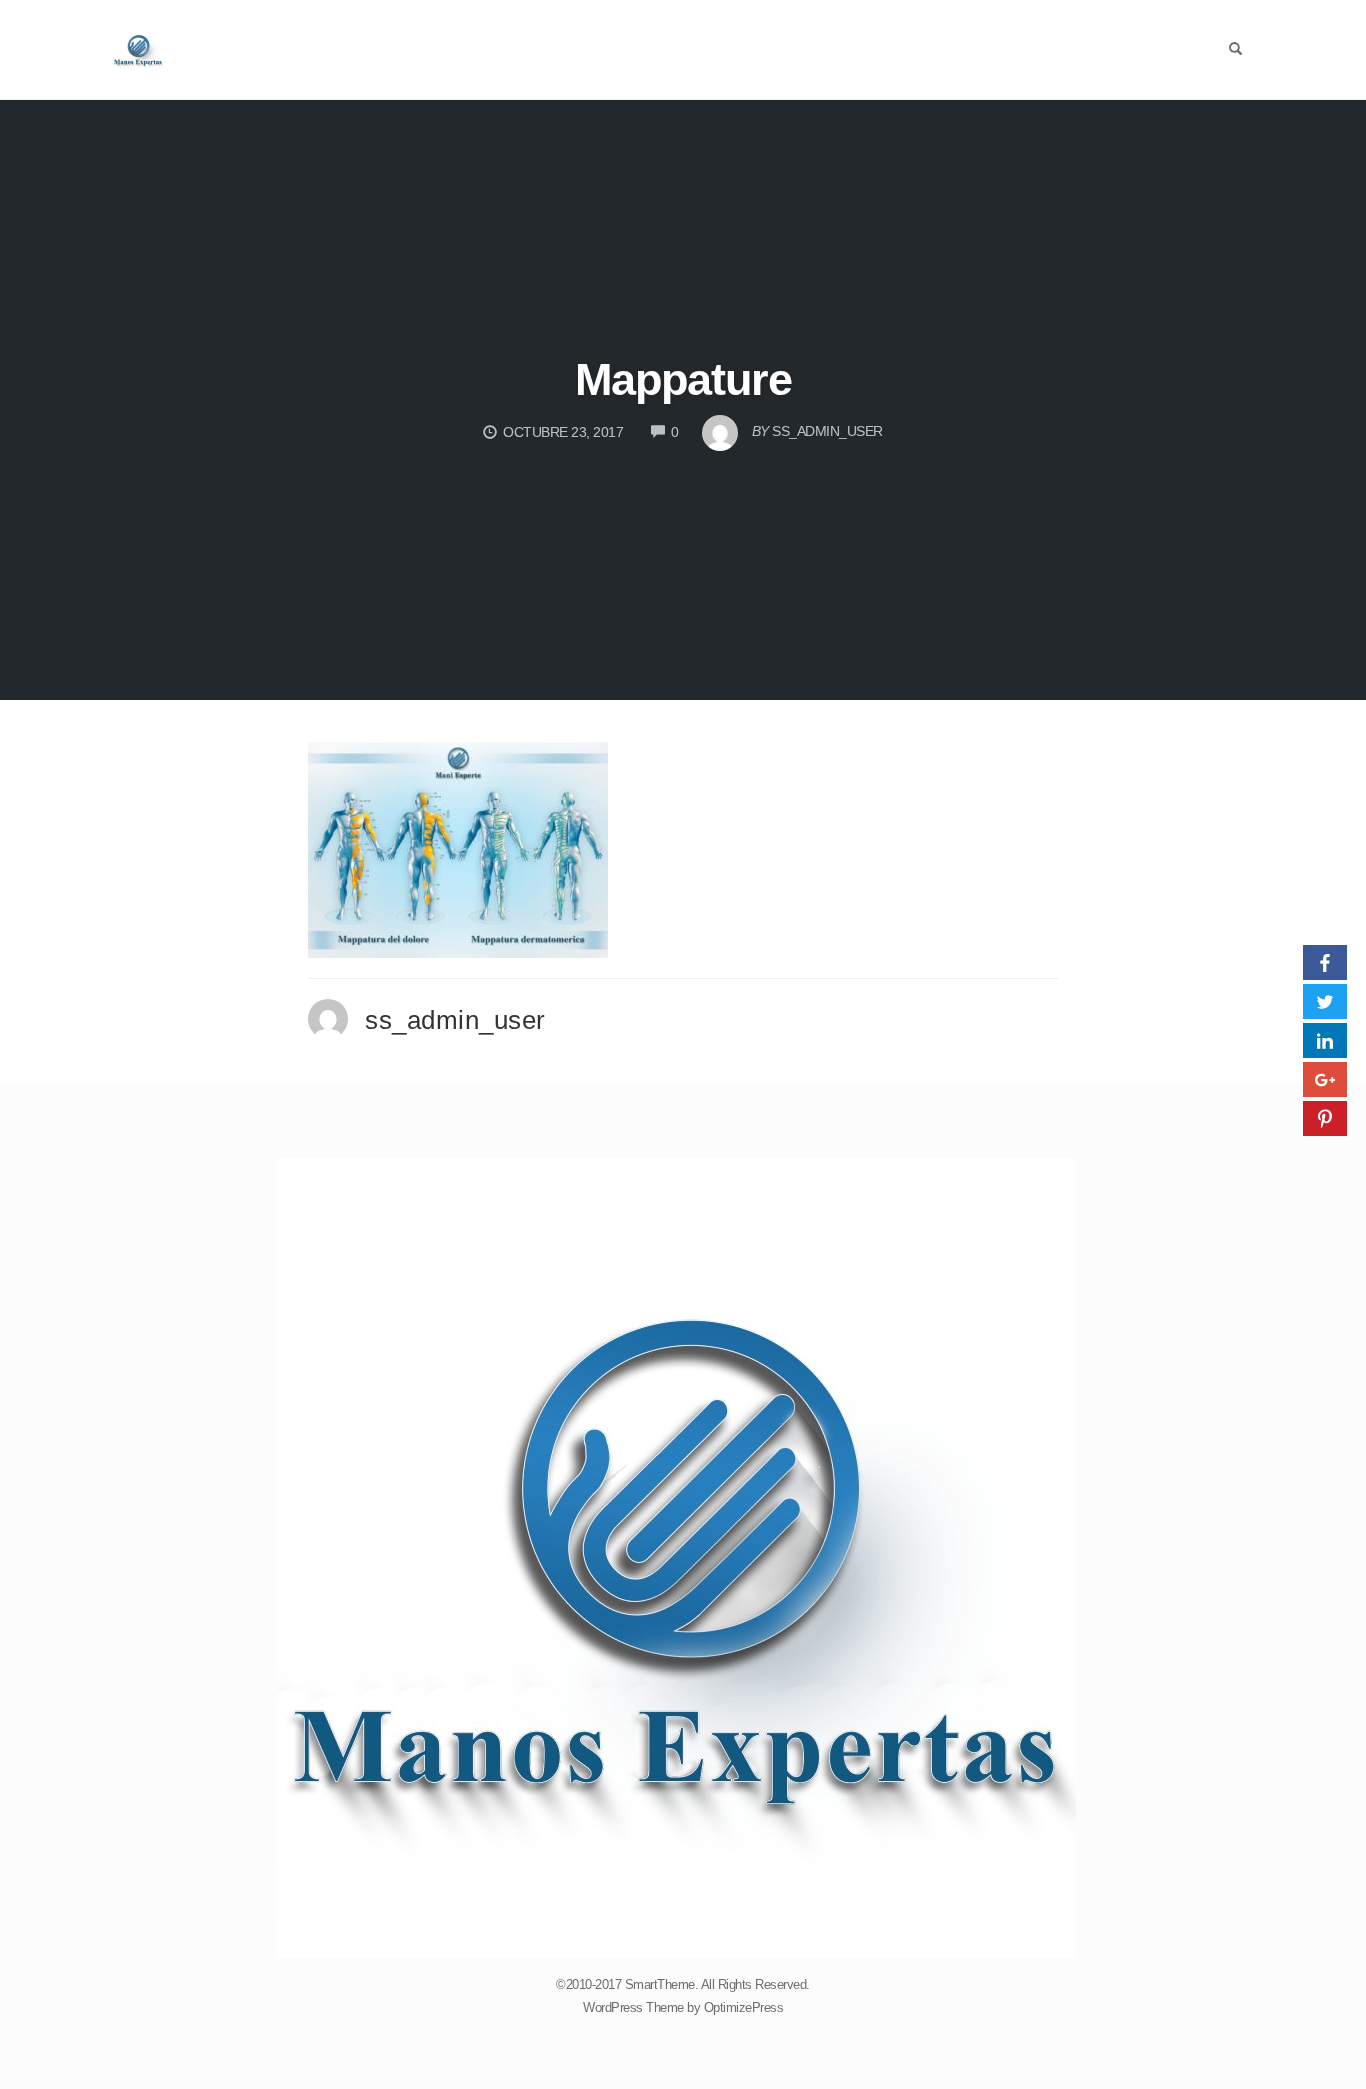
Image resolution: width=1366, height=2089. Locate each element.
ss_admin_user (455, 1020)
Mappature (683, 379)
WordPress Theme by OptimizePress (683, 2007)
